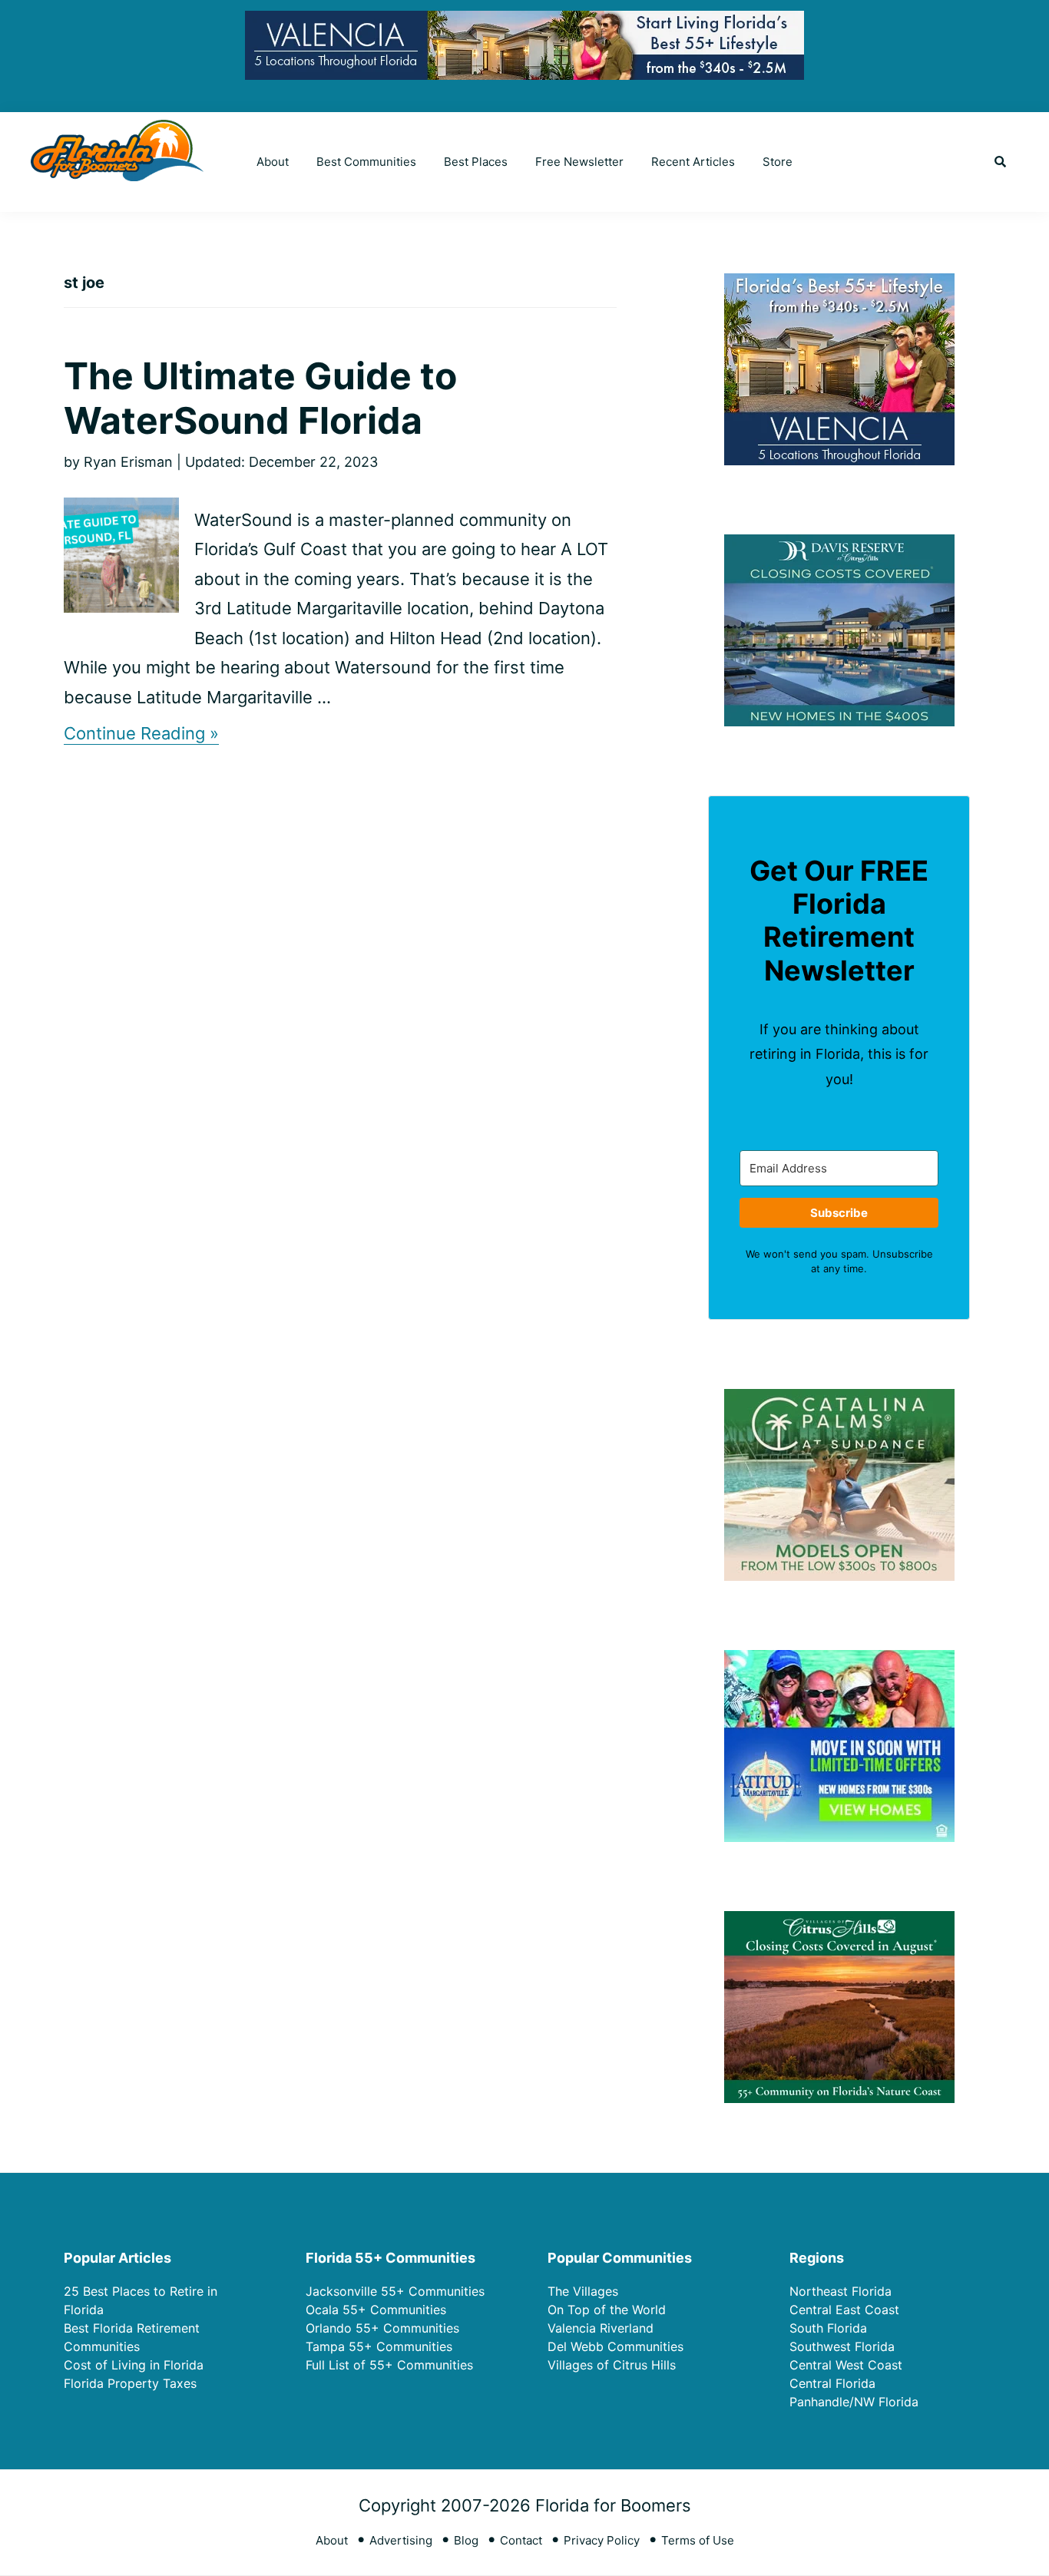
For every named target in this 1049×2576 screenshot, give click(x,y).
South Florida (828, 2328)
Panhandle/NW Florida (854, 2402)
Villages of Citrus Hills (612, 2365)
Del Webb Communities (616, 2346)
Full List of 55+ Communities (389, 2365)
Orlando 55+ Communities (382, 2328)
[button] (1000, 162)
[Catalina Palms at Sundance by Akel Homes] (839, 1399)
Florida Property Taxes (130, 2383)
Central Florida (832, 2383)
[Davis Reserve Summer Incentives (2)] (839, 544)
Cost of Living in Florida (134, 2365)
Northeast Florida (841, 2291)
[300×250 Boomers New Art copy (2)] (839, 283)
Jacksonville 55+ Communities (395, 2291)
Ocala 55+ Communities (376, 2310)
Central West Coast (846, 2365)
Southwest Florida (842, 2346)
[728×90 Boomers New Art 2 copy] (524, 23)
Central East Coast (844, 2310)
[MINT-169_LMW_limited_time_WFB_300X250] (839, 1660)
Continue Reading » (141, 734)
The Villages (583, 2291)
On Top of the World (607, 2310)
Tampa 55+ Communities (379, 2346)
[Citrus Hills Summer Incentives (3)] (839, 1921)
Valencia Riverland (601, 2328)
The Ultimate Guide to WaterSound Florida (260, 398)
